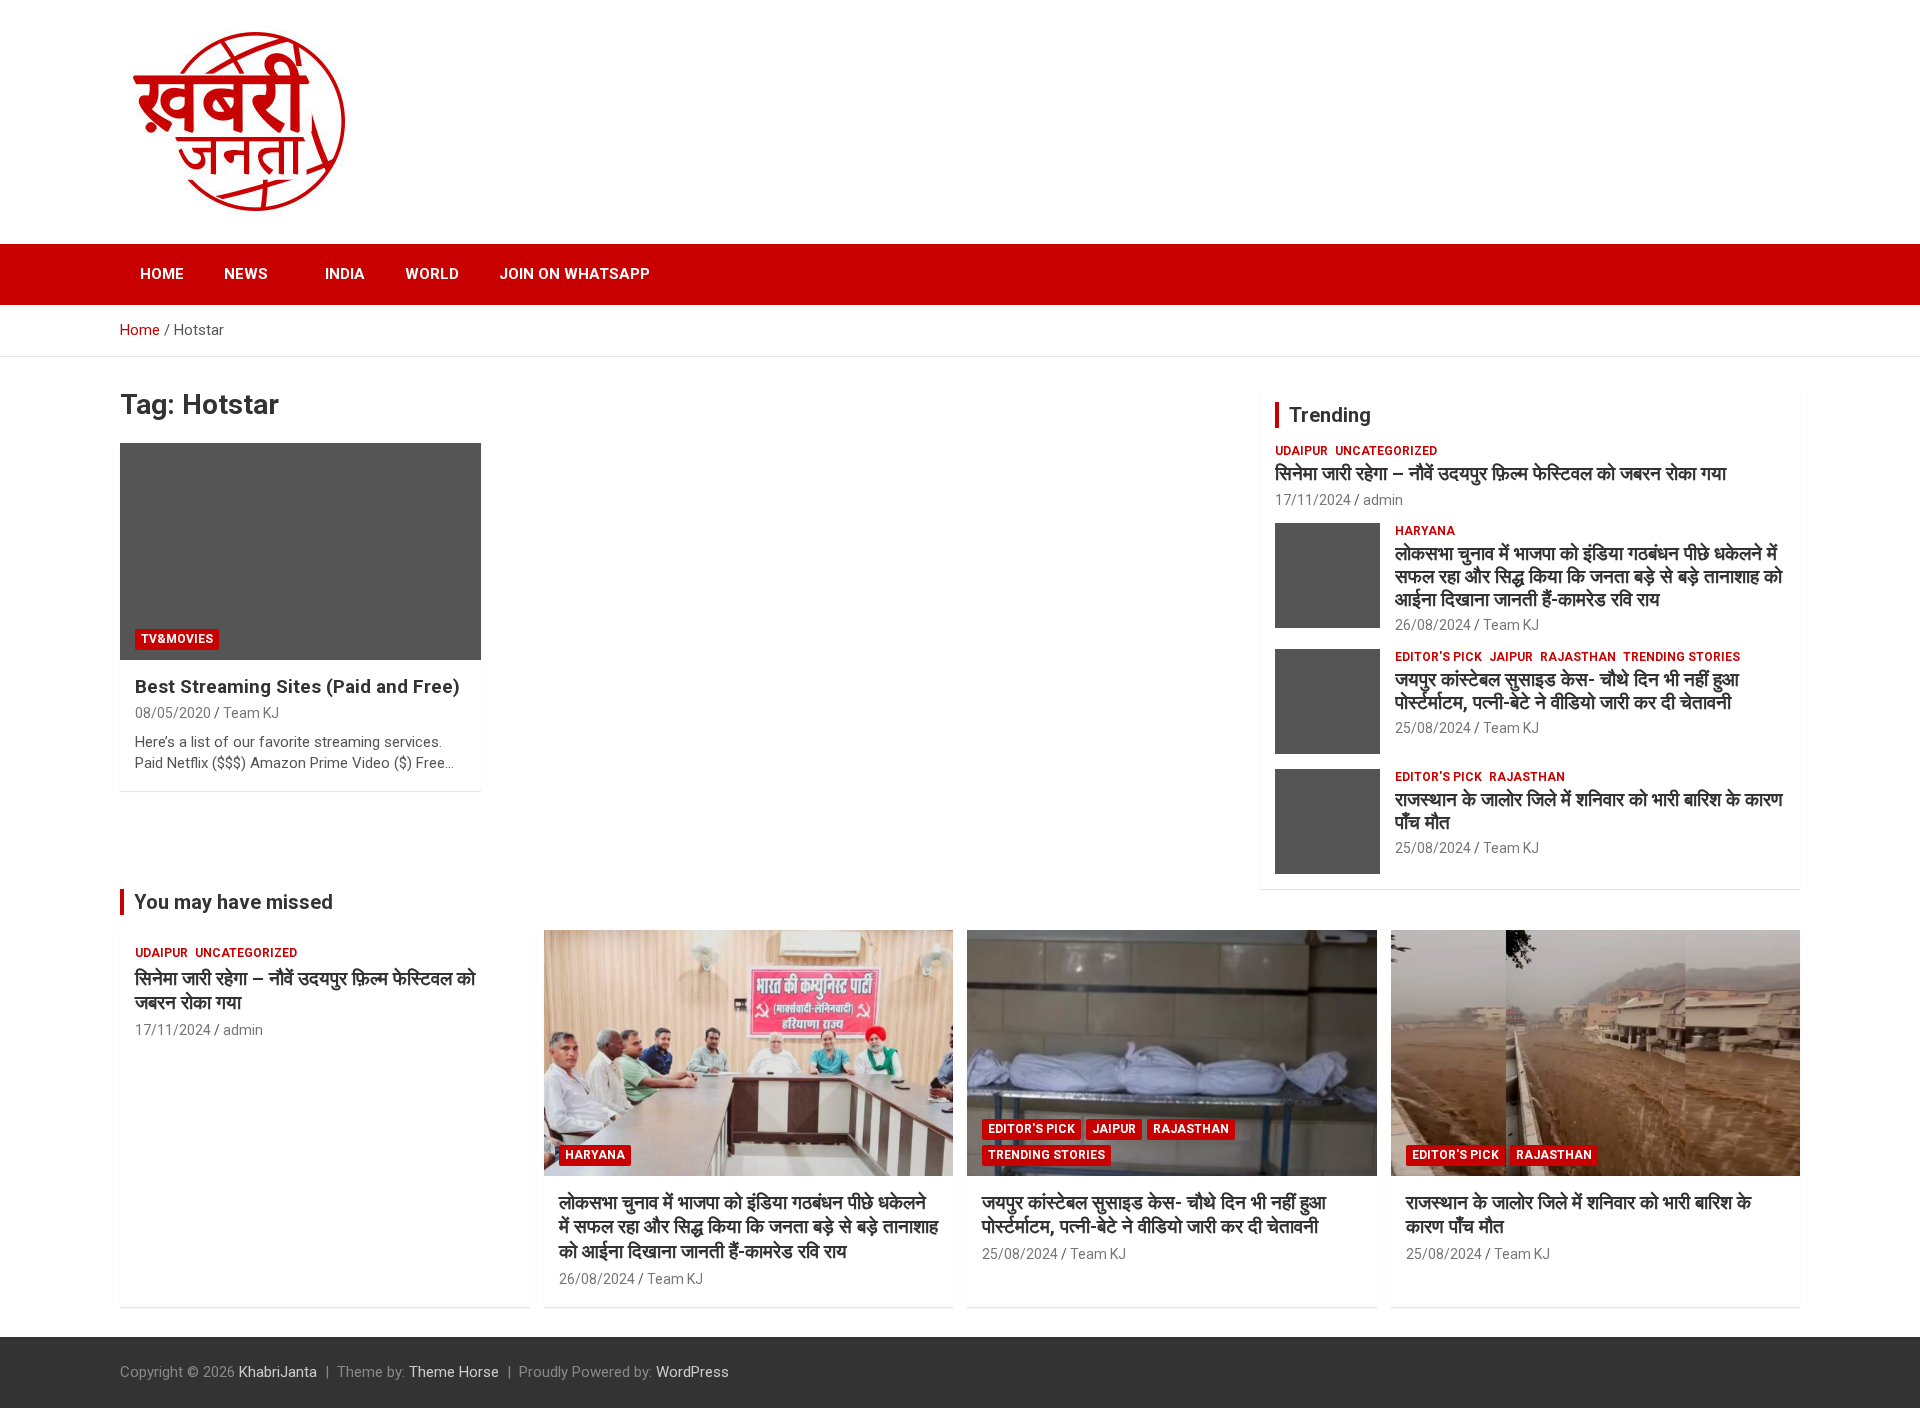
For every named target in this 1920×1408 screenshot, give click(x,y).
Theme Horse (454, 1372)
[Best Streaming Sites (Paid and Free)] (300, 552)
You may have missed (233, 902)
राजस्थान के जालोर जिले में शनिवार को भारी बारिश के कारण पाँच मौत (1589, 811)
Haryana (1425, 531)
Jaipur (1511, 657)
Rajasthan (1578, 657)
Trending (1330, 415)
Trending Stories (1681, 657)
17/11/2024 (1313, 500)
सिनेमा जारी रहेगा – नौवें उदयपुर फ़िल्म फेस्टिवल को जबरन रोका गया (1500, 473)
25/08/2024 (1433, 728)
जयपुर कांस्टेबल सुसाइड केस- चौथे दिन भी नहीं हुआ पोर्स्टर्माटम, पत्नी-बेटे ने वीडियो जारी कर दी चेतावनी (1567, 691)
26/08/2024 (1433, 625)
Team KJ (251, 713)
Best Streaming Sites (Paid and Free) (297, 686)
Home (162, 274)
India (345, 274)
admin (1383, 500)
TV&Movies (177, 639)
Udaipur (1301, 451)
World (432, 274)
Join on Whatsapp (574, 274)
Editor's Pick (1438, 657)
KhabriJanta (278, 1372)
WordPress (692, 1372)
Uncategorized (1386, 451)
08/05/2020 (173, 713)
